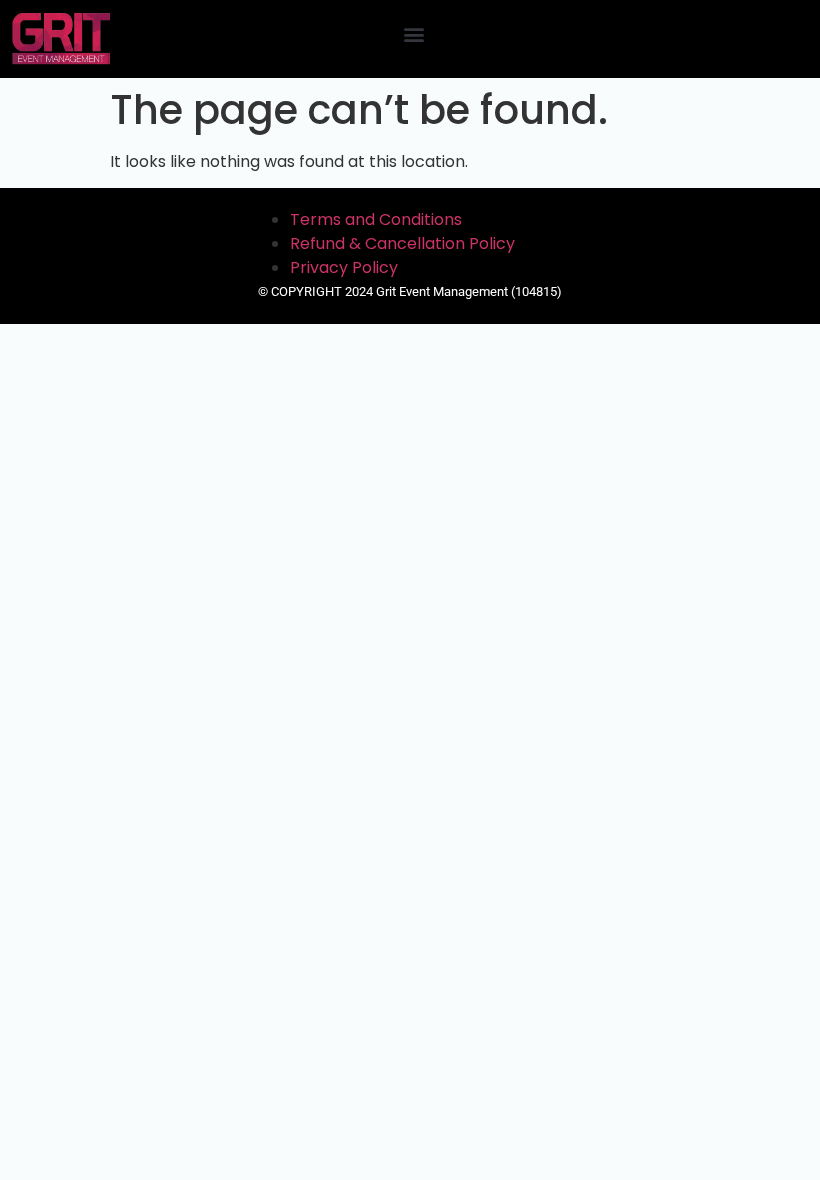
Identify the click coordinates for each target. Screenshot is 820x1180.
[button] (414, 33)
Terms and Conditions (376, 219)
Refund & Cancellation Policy (402, 243)
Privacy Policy (344, 267)
